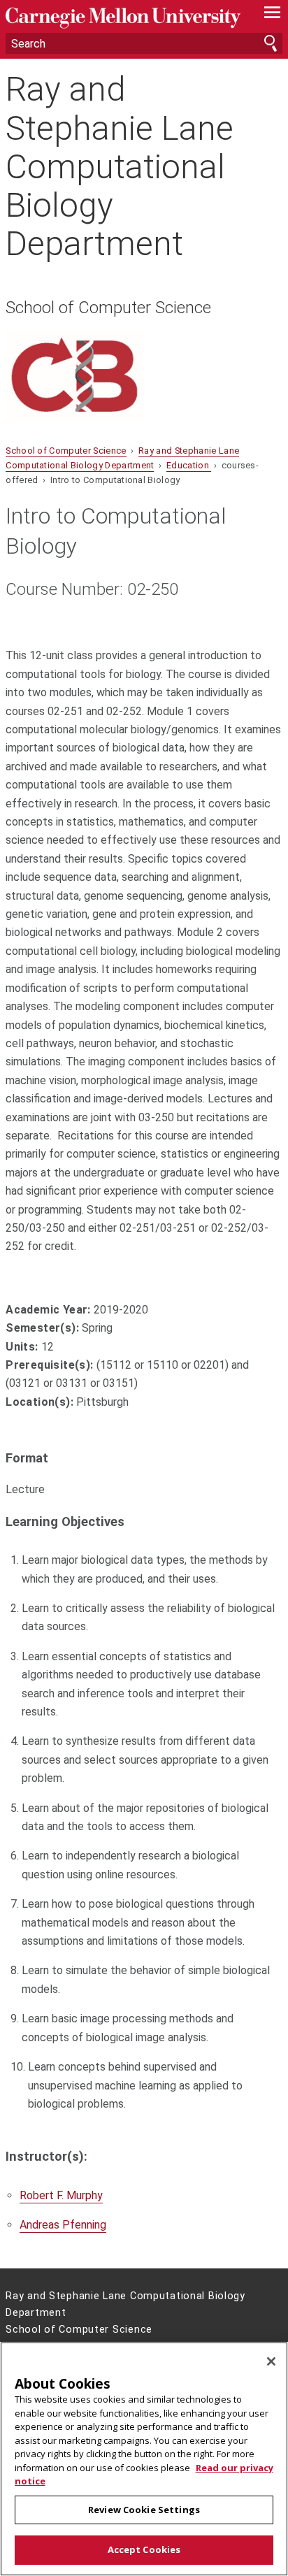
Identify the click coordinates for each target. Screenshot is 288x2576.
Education (189, 465)
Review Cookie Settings (144, 2510)
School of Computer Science (108, 308)
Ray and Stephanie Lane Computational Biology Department (120, 166)
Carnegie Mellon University (123, 18)
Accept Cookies (144, 2549)
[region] (144, 2459)
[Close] (271, 2361)
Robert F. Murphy (61, 2195)
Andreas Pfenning (63, 2225)
